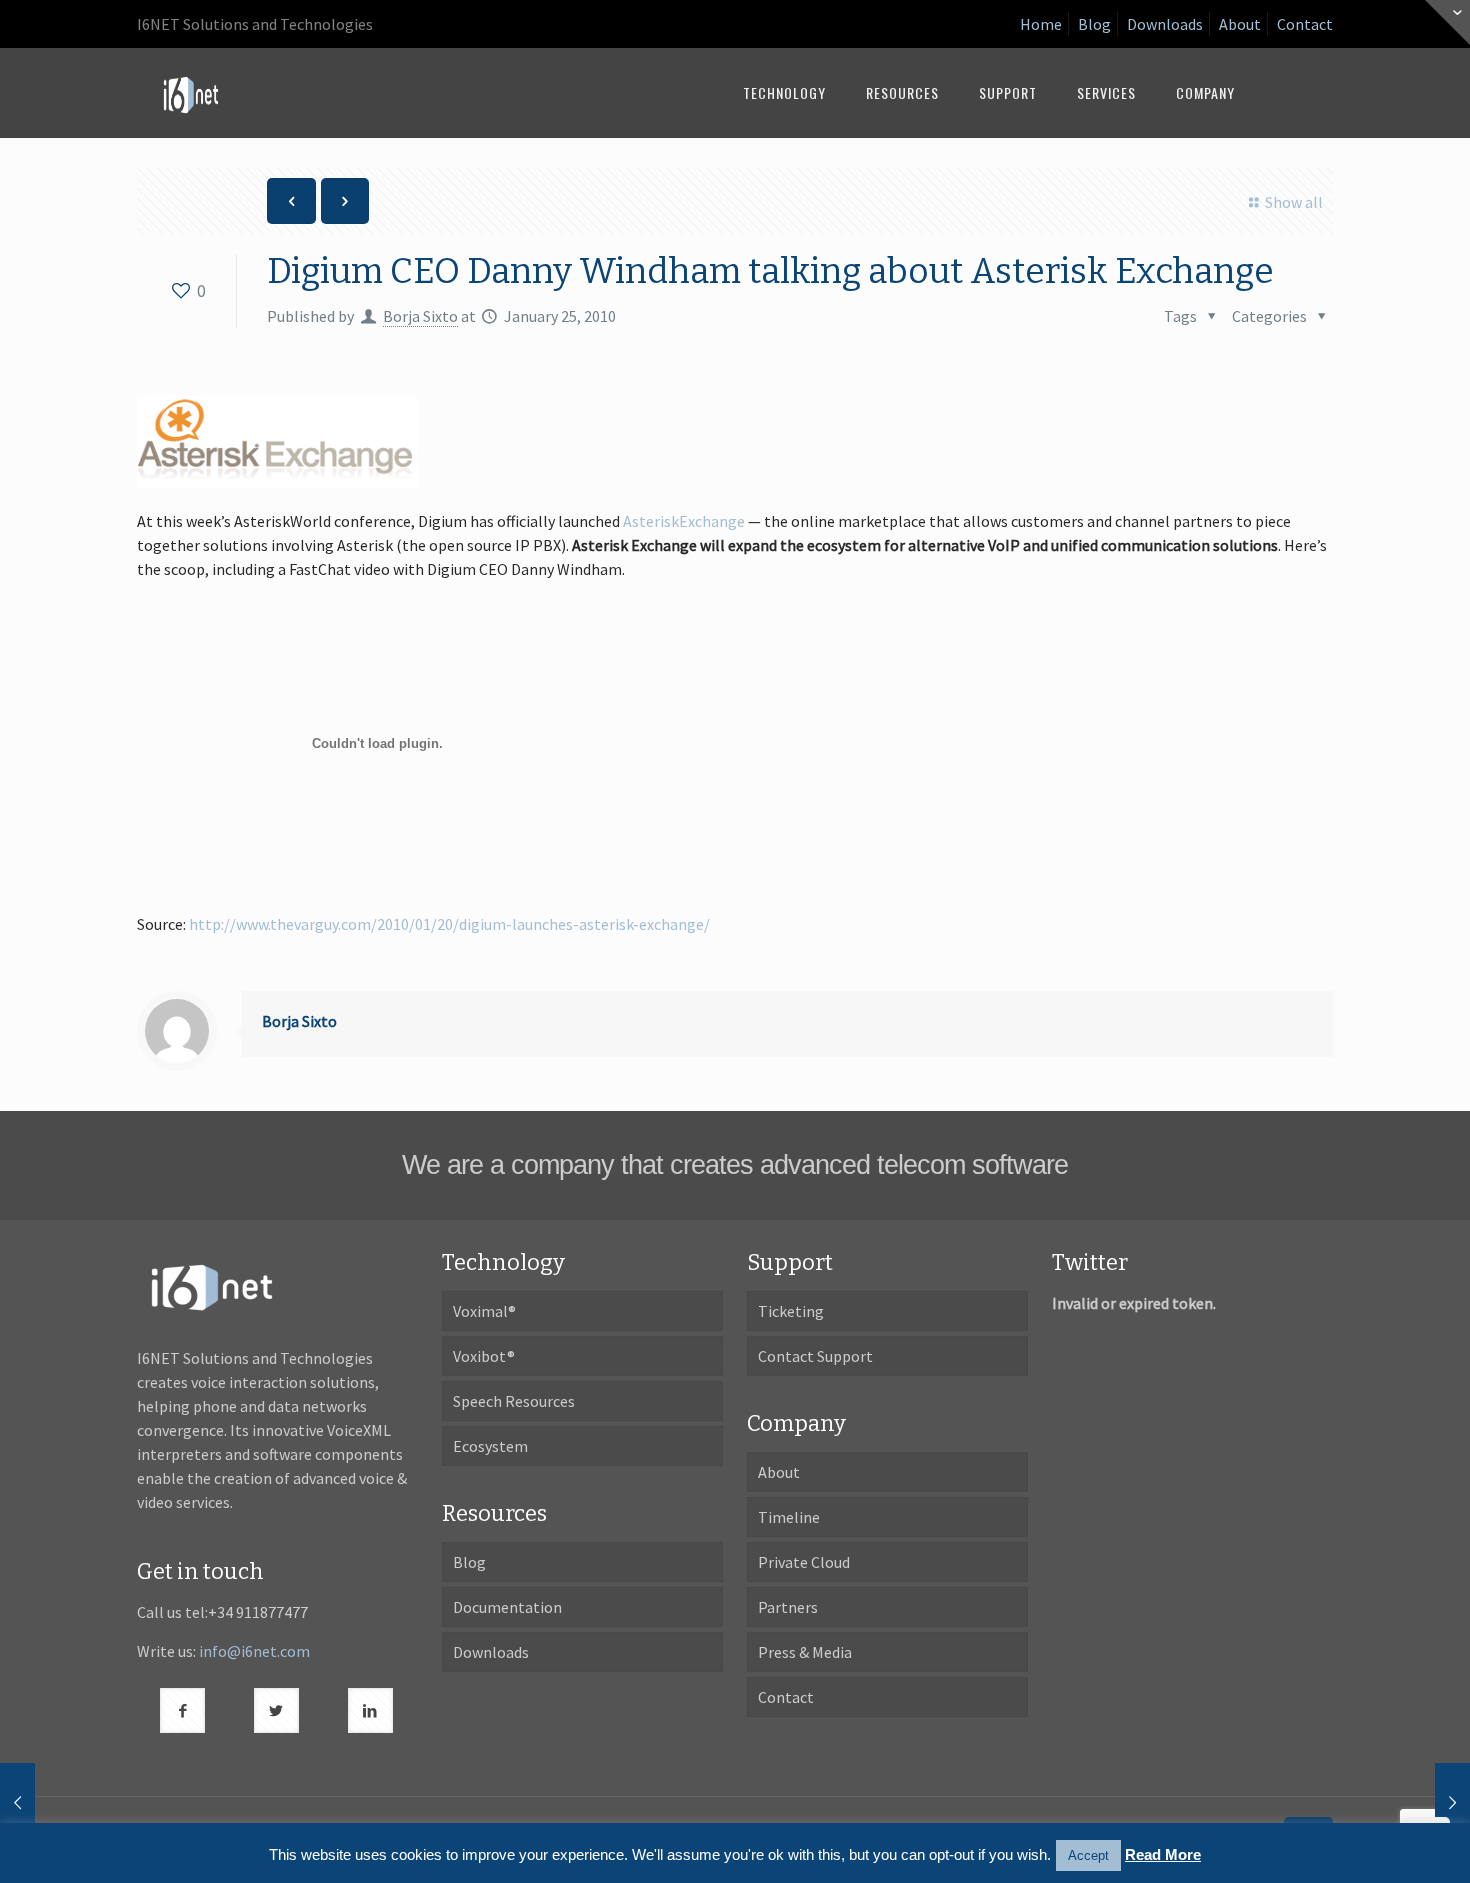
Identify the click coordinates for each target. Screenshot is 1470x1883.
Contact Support (815, 1356)
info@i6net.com (254, 1651)
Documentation (507, 1607)
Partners (788, 1607)
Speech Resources (514, 1401)
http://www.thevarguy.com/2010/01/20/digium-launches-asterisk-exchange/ (449, 924)
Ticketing (791, 1311)
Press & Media (805, 1652)
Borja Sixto (420, 316)
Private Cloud (804, 1562)
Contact (1305, 24)
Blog (1094, 24)
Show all (1293, 202)
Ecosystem (490, 1446)
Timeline (789, 1517)
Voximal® (484, 1311)
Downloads (1165, 24)
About (1240, 24)
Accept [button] (1088, 1855)
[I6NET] (191, 93)
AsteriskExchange (684, 521)
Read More (1163, 1854)
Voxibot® (484, 1356)
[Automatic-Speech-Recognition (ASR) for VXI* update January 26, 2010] (1412, 1803)
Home (1041, 24)
